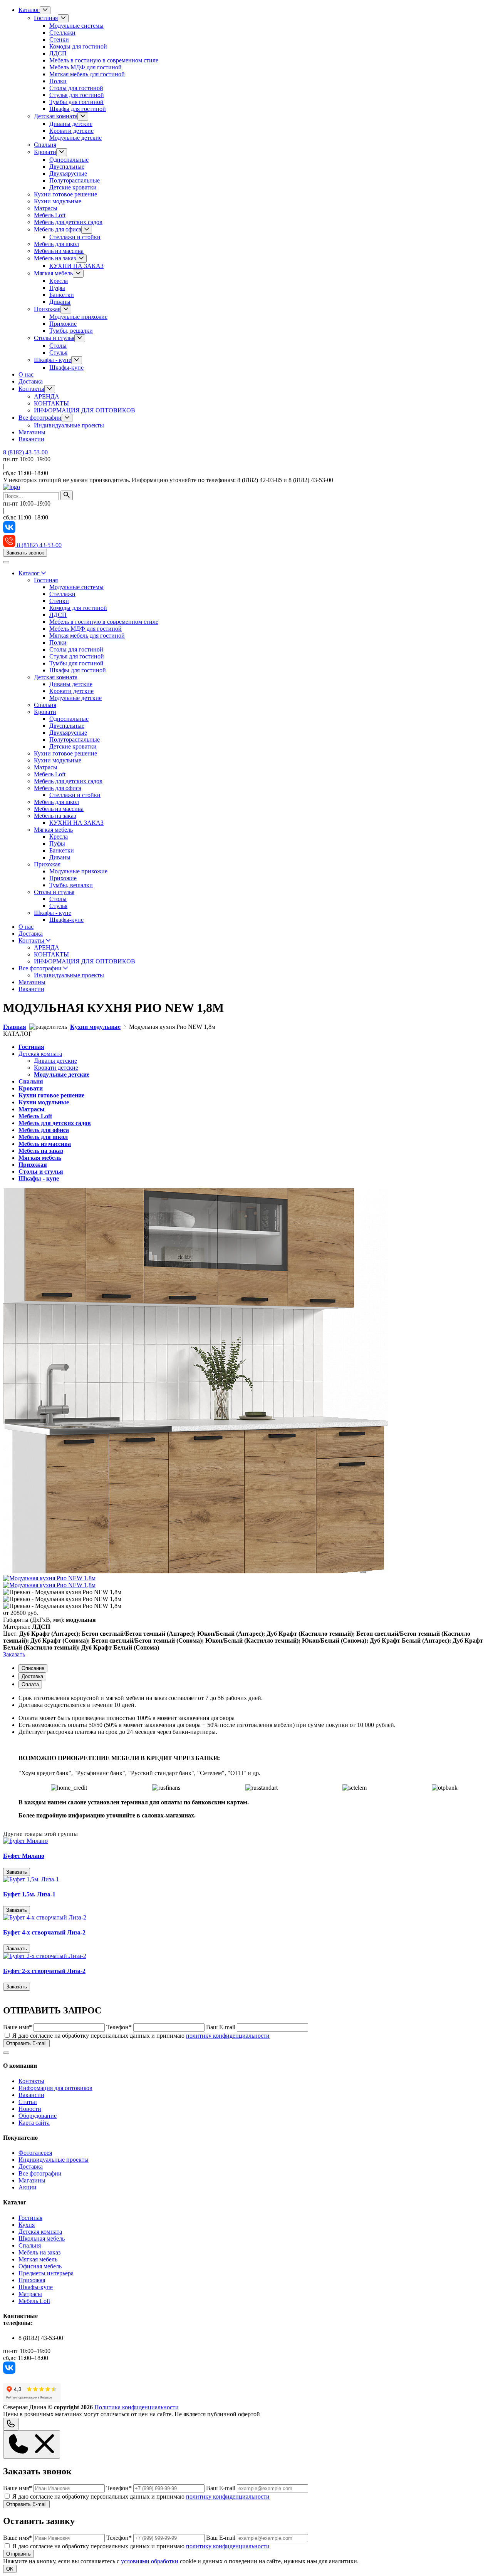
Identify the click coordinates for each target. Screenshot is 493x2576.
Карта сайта (34, 2123)
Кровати (45, 152)
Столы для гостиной (76, 88)
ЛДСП (58, 53)
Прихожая (47, 309)
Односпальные (69, 160)
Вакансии (31, 439)
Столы (58, 346)
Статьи (28, 2102)
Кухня (27, 2225)
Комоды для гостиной (78, 46)
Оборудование (38, 2116)
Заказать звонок (25, 553)
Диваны (60, 302)
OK (10, 2569)
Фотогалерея (35, 2153)
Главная (15, 1027)
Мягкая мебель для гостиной (87, 74)
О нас (26, 374)
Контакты (31, 389)
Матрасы (46, 208)
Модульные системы (76, 26)
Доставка (31, 381)
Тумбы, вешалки (71, 331)
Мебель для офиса (58, 229)
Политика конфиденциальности (137, 2407)
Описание (33, 1668)
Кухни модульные (58, 201)
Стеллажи (62, 33)
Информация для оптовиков (55, 2088)
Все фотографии (40, 418)
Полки (58, 81)
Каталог (29, 10)
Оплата (30, 1684)
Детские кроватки (73, 187)
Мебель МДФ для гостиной (86, 67)
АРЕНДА (47, 396)
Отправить (18, 2554)
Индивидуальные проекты (69, 425)
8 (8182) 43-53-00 (25, 452)
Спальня (45, 145)
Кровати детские (71, 131)
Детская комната (56, 116)
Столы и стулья (54, 338)
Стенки (59, 39)
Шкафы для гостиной (78, 109)
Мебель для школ (56, 244)
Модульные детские (75, 138)
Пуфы (57, 288)
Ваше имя (18, 2027)
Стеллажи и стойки (75, 237)
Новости (30, 2109)
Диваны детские (71, 124)
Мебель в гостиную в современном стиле (104, 60)
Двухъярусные (68, 173)
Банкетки (62, 295)
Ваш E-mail (221, 2027)
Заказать (14, 1654)
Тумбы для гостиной (76, 102)
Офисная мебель (40, 2266)
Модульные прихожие (78, 317)
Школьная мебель (42, 2239)
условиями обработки (150, 2561)
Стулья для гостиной (77, 95)
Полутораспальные (75, 180)
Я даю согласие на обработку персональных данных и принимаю (141, 2036)
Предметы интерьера (46, 2273)
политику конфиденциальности (228, 2036)
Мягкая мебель (53, 273)
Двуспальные (67, 167)
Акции (28, 2187)
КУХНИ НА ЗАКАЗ (76, 266)
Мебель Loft (50, 215)
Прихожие (63, 324)
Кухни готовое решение (65, 194)
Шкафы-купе (66, 368)
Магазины (32, 432)
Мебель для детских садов (68, 222)
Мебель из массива (59, 251)
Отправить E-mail (26, 2043)
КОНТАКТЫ (51, 403)
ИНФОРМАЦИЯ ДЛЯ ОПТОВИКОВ (85, 410)
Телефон (119, 2027)
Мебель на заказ (55, 258)
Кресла (59, 281)
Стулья (58, 353)
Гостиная (46, 18)
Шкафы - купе (53, 360)
